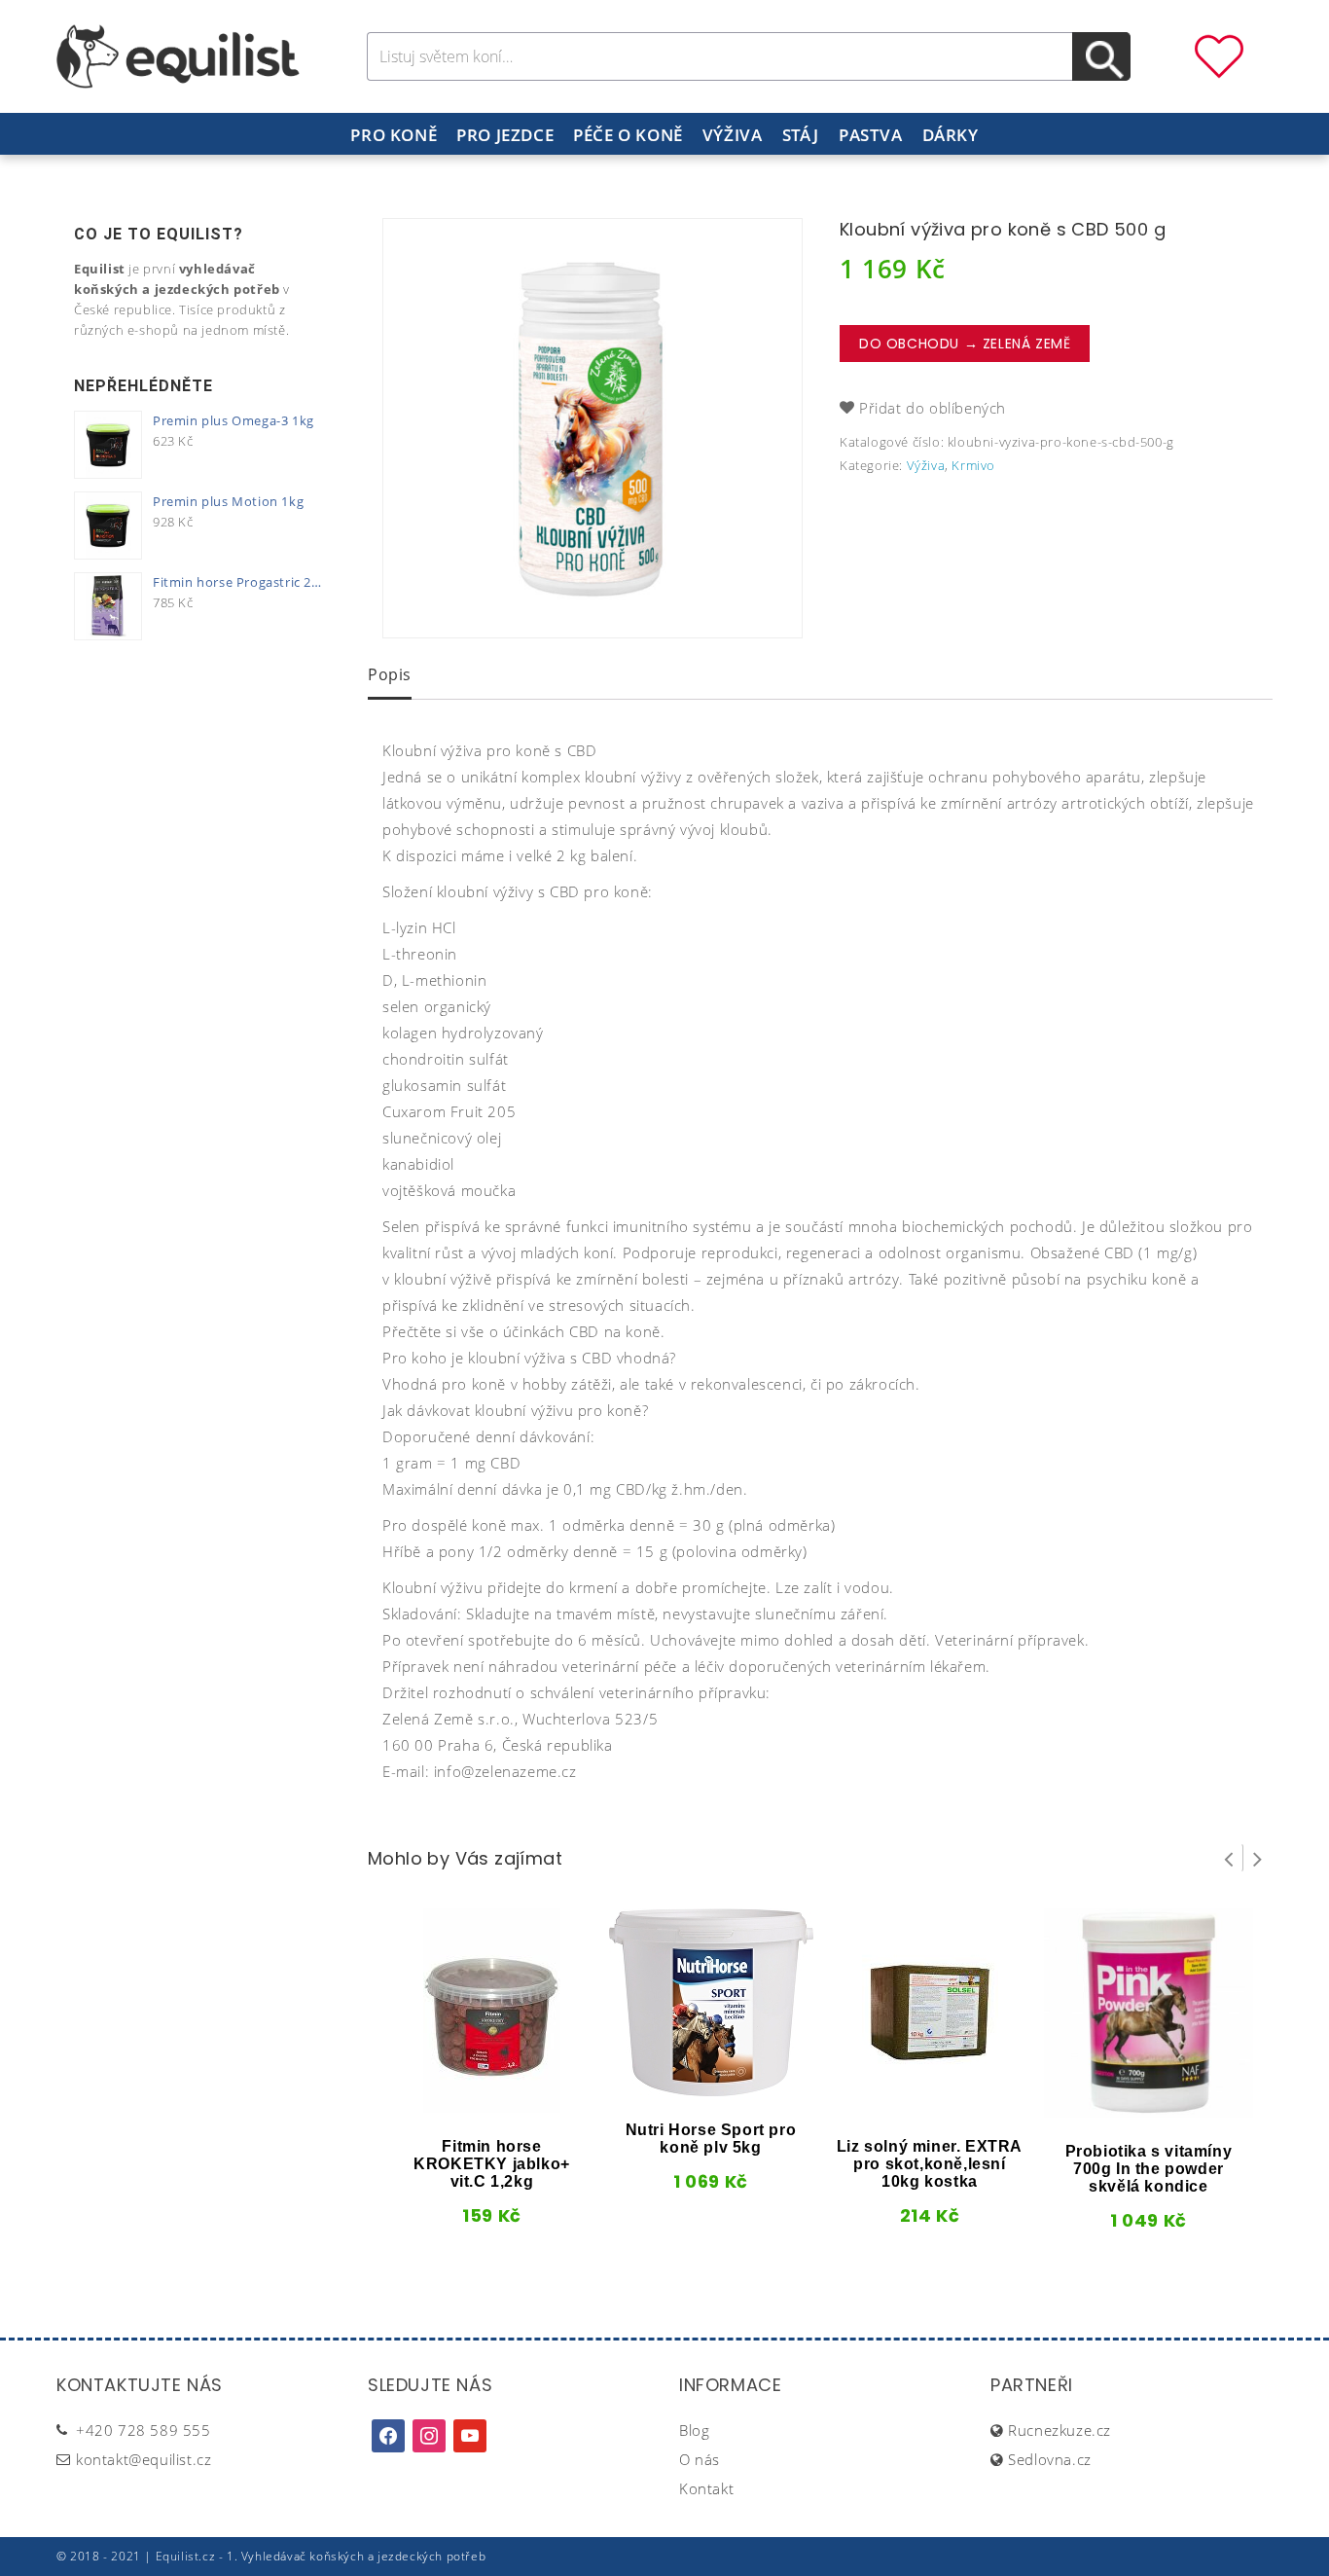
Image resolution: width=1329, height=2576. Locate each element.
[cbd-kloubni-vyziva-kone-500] (593, 428)
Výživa (733, 135)
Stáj (801, 135)
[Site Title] (178, 54)
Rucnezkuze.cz (1060, 2430)
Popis (390, 674)
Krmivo (973, 465)
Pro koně (394, 135)
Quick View (459, 2106)
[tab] (390, 676)
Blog (694, 2430)
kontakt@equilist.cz (144, 2459)
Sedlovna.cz (1050, 2459)
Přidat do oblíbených (933, 408)
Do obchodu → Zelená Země (965, 344)
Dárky (951, 135)
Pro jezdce (505, 135)
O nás (700, 2459)
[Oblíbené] (1219, 54)
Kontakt (706, 2488)
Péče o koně (628, 135)
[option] (593, 428)
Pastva (871, 135)
